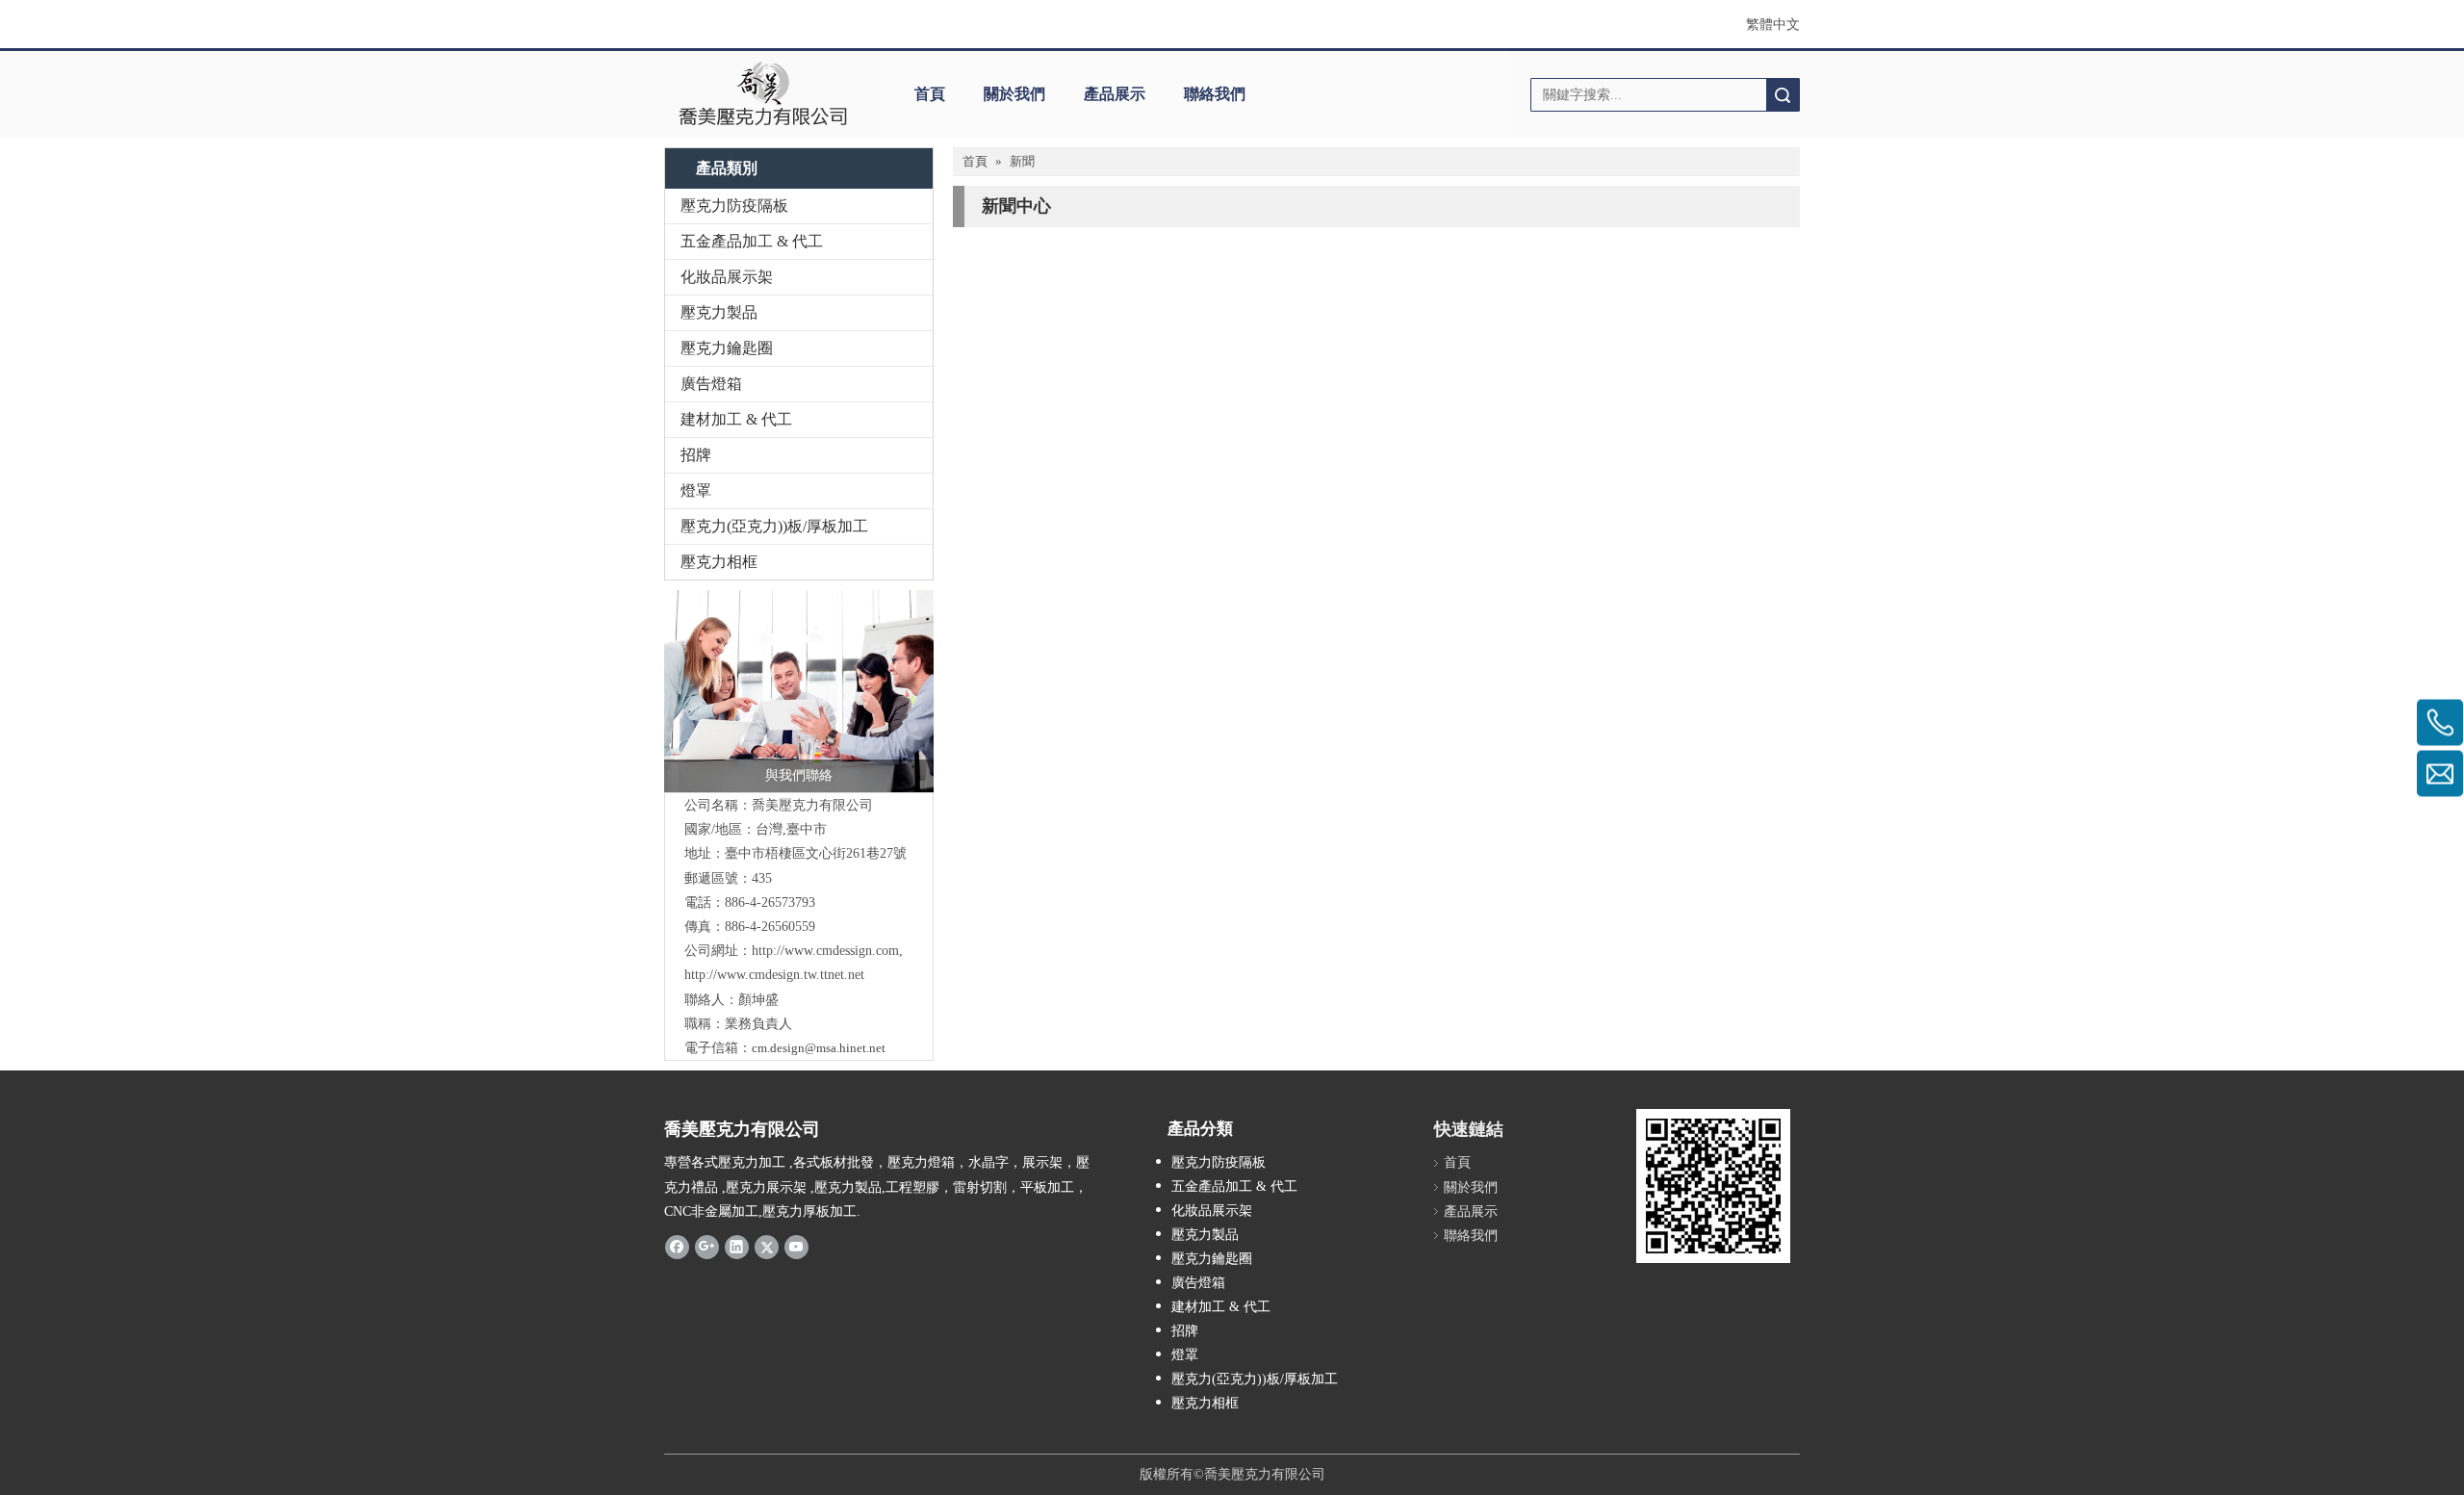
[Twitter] (767, 1247)
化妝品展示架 (727, 277)
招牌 (696, 455)
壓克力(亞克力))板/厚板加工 (774, 526)
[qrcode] (1713, 1186)
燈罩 (696, 490)
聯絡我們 (1215, 94)
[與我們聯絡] (799, 691)
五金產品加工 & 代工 (752, 241)
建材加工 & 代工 (736, 419)
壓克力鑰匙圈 (727, 348)
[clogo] (763, 94)
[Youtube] (796, 1247)
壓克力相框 (719, 562)
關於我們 (1014, 94)
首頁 (930, 94)
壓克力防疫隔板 (734, 206)
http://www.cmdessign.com (825, 951)
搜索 (1783, 95)
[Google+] (707, 1247)
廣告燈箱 (711, 384)
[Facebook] (677, 1247)
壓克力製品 (719, 312)
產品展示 (1115, 94)
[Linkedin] (737, 1247)
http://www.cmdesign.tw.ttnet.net (774, 975)
